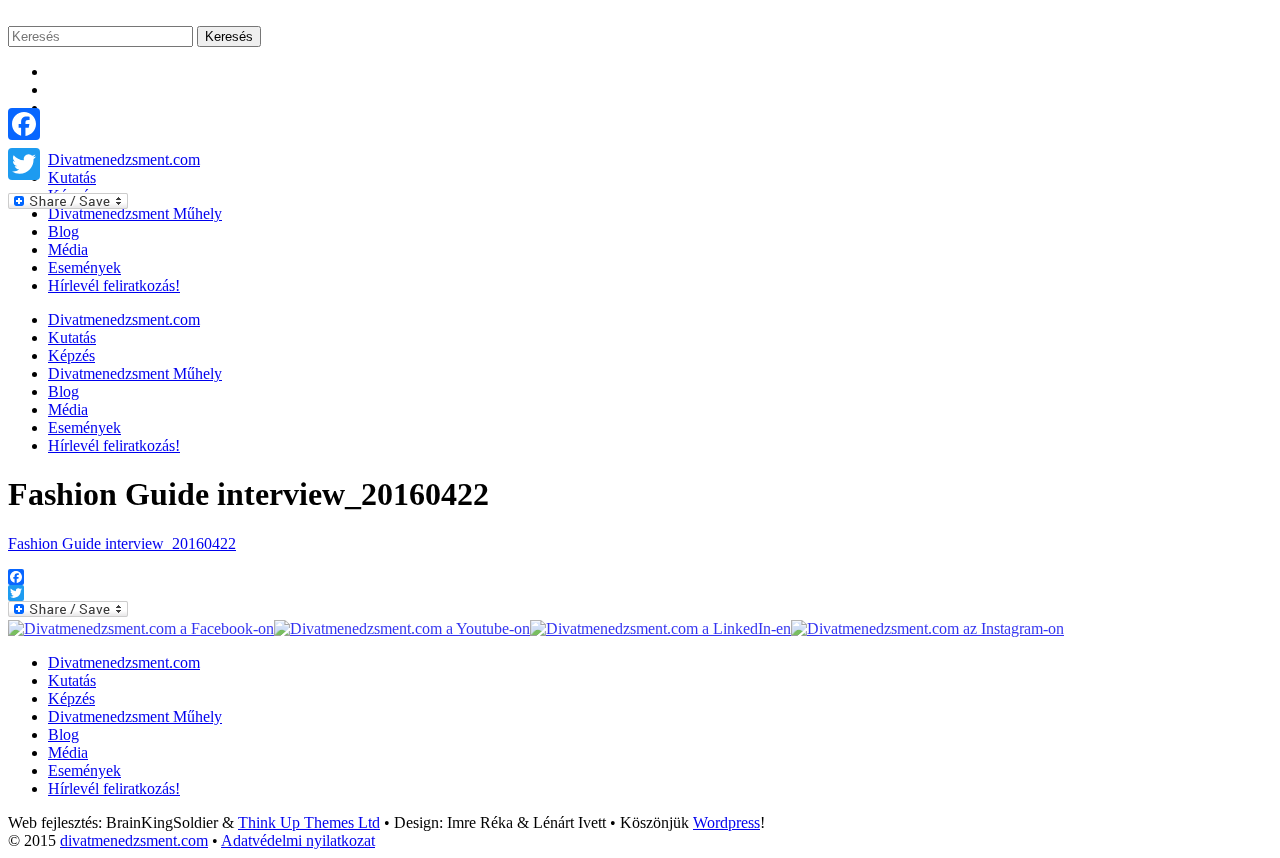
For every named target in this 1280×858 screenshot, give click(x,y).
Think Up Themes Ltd (309, 822)
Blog (63, 231)
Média (68, 249)
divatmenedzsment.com (134, 840)
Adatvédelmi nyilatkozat (298, 840)
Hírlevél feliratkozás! (114, 285)
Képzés (71, 355)
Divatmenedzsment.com (124, 319)
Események (84, 267)
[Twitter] (68, 164)
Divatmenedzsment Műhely (135, 373)
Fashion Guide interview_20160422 (122, 543)
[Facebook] (68, 124)
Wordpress (726, 822)
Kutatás (72, 337)
